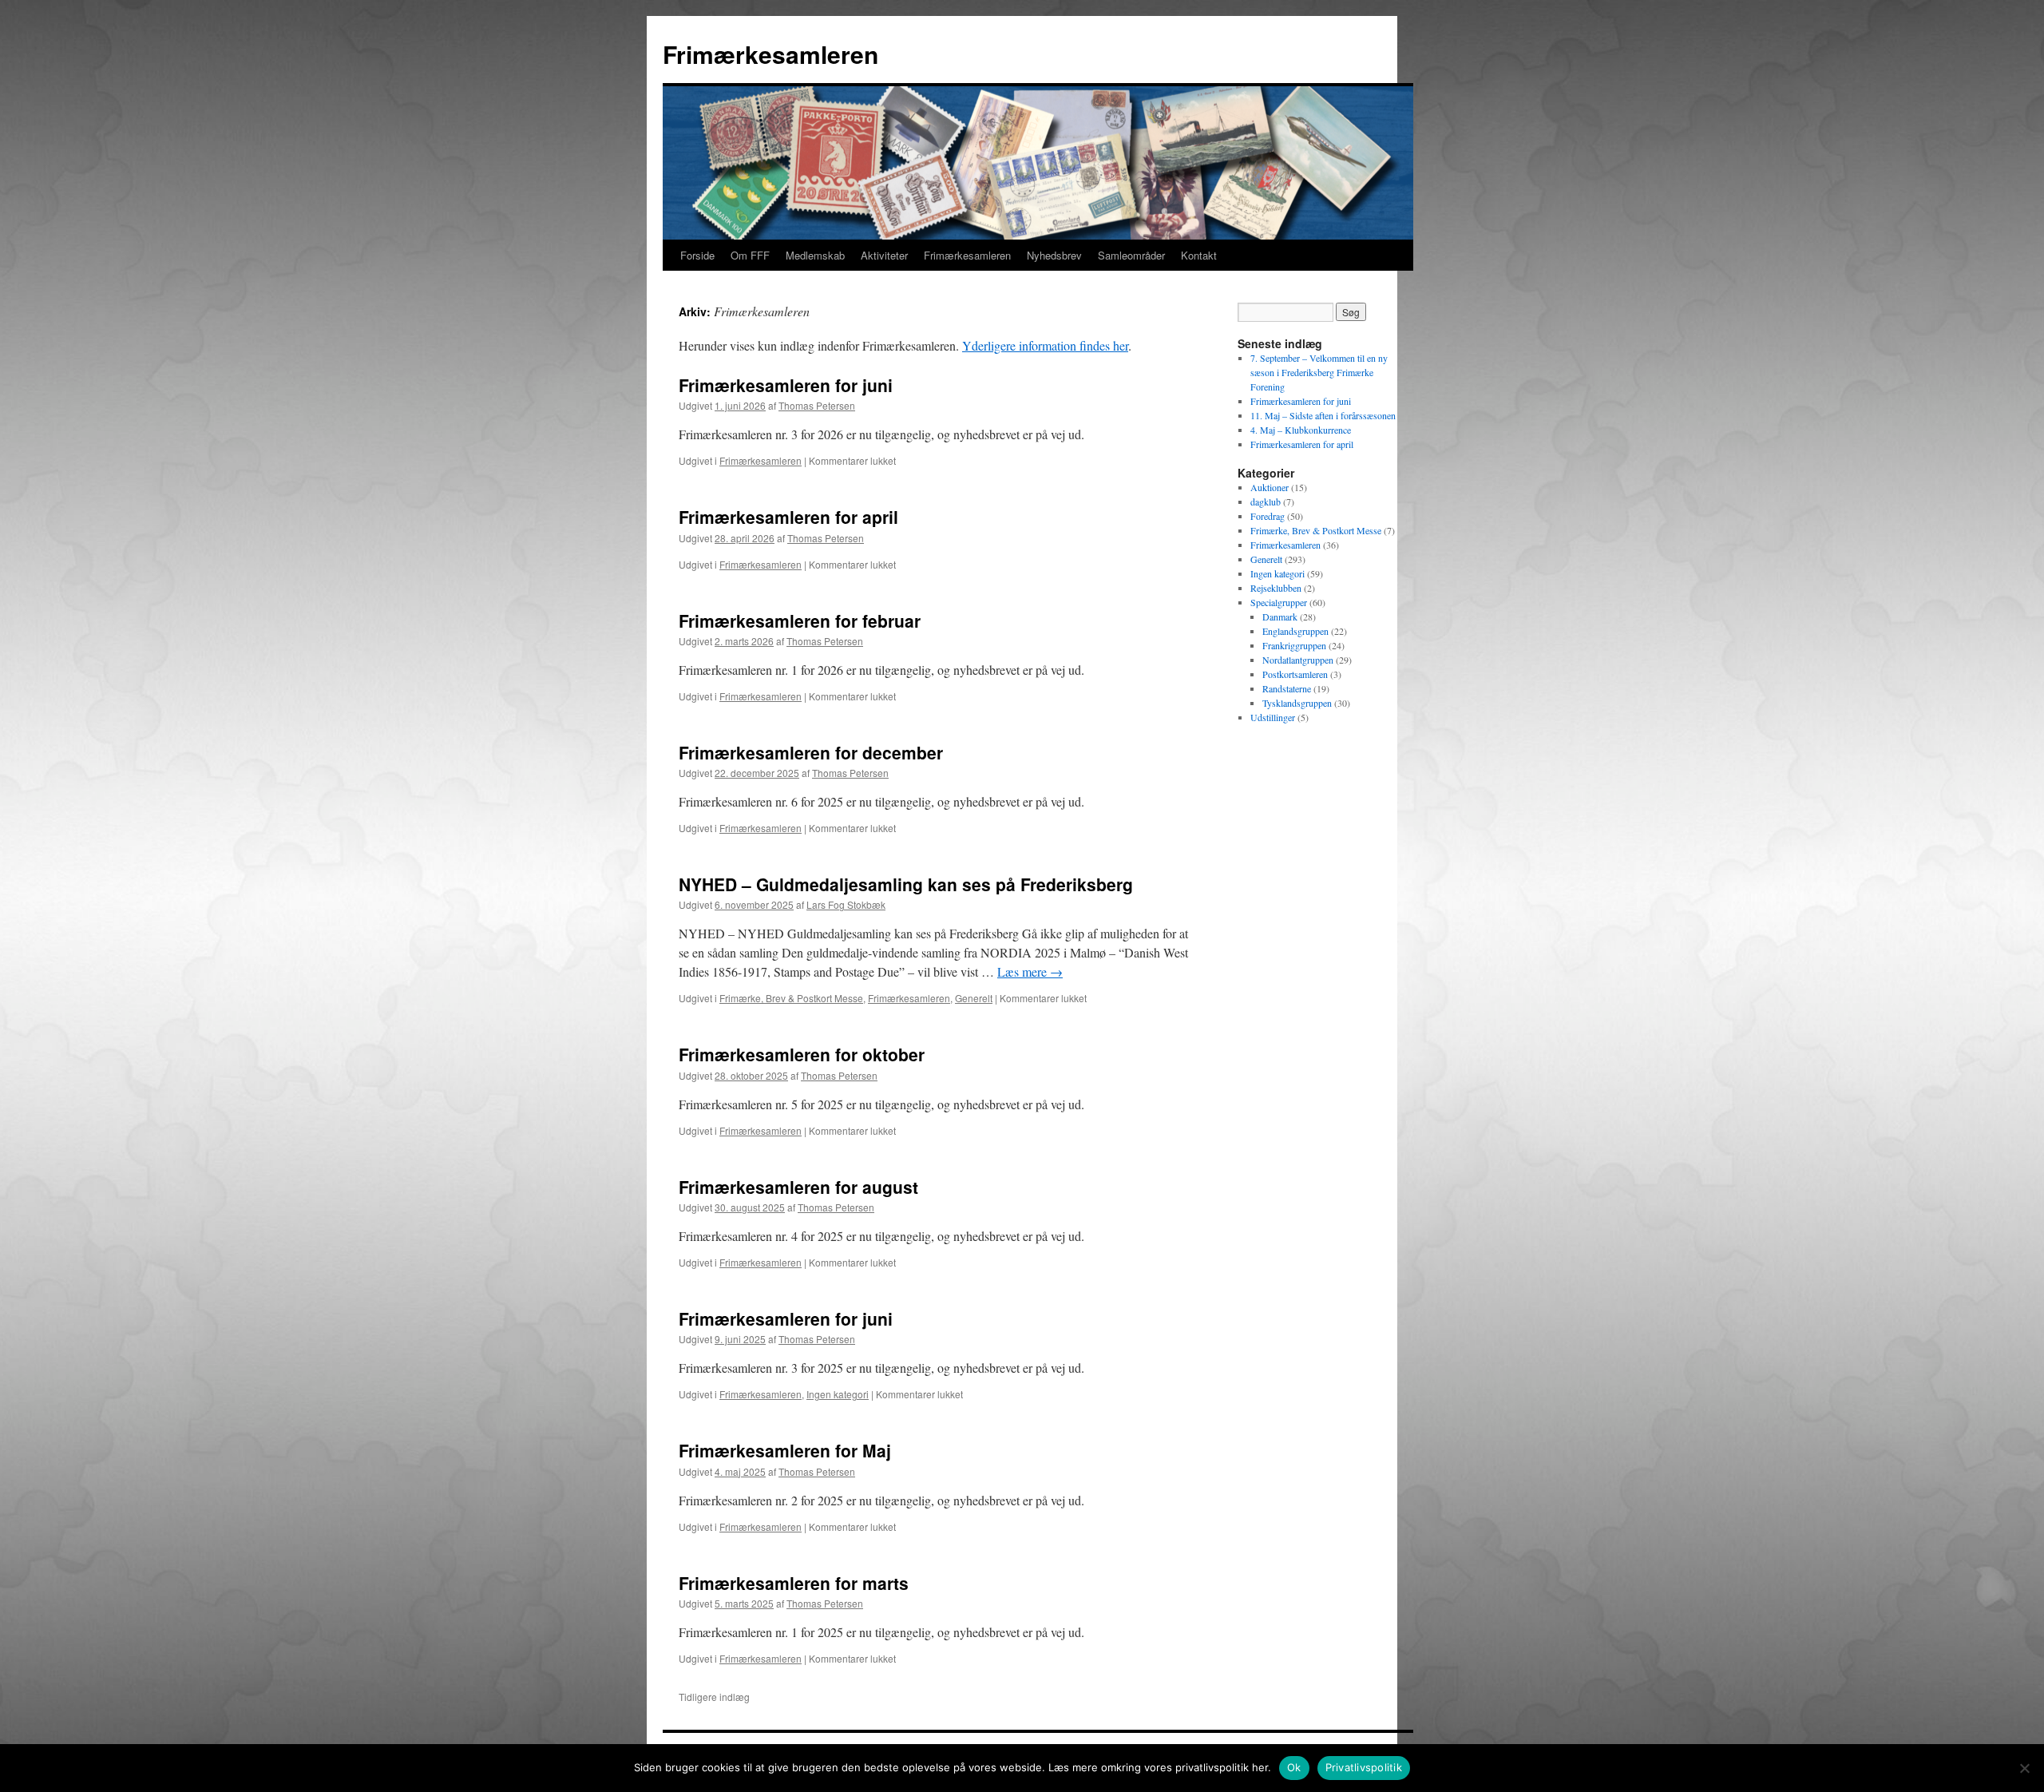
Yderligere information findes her (1045, 345)
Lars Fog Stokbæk (846, 904)
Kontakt (1199, 255)
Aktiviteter (884, 255)
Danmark (1280, 616)
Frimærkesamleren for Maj (785, 1450)
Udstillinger (1273, 717)
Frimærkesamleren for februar (800, 620)
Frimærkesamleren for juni (786, 385)
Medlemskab (815, 255)
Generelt (974, 998)
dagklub (1266, 502)
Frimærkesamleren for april (788, 517)
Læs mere (1030, 971)
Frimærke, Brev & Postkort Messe (791, 998)
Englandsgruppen (1295, 631)
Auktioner (1270, 487)
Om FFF (750, 255)
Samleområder (1131, 255)
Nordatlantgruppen (1298, 660)
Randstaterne (1287, 688)
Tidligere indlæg (714, 1697)
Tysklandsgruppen (1297, 703)
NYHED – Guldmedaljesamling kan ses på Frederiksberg (906, 884)
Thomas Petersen (817, 405)
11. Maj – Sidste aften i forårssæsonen (1323, 415)
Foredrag (1268, 516)
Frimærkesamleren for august (798, 1187)
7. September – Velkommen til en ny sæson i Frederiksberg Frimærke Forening (1319, 372)
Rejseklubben (1276, 588)
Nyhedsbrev (1054, 255)
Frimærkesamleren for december (811, 752)
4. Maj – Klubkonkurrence (1301, 430)
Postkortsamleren (1295, 674)
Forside (697, 255)
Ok (1294, 1767)
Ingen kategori (838, 1394)
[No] (2024, 1768)
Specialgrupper (1279, 602)
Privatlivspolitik (1364, 1767)
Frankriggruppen (1294, 645)
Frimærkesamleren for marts (794, 1583)
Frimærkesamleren (770, 54)
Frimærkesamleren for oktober (802, 1054)
